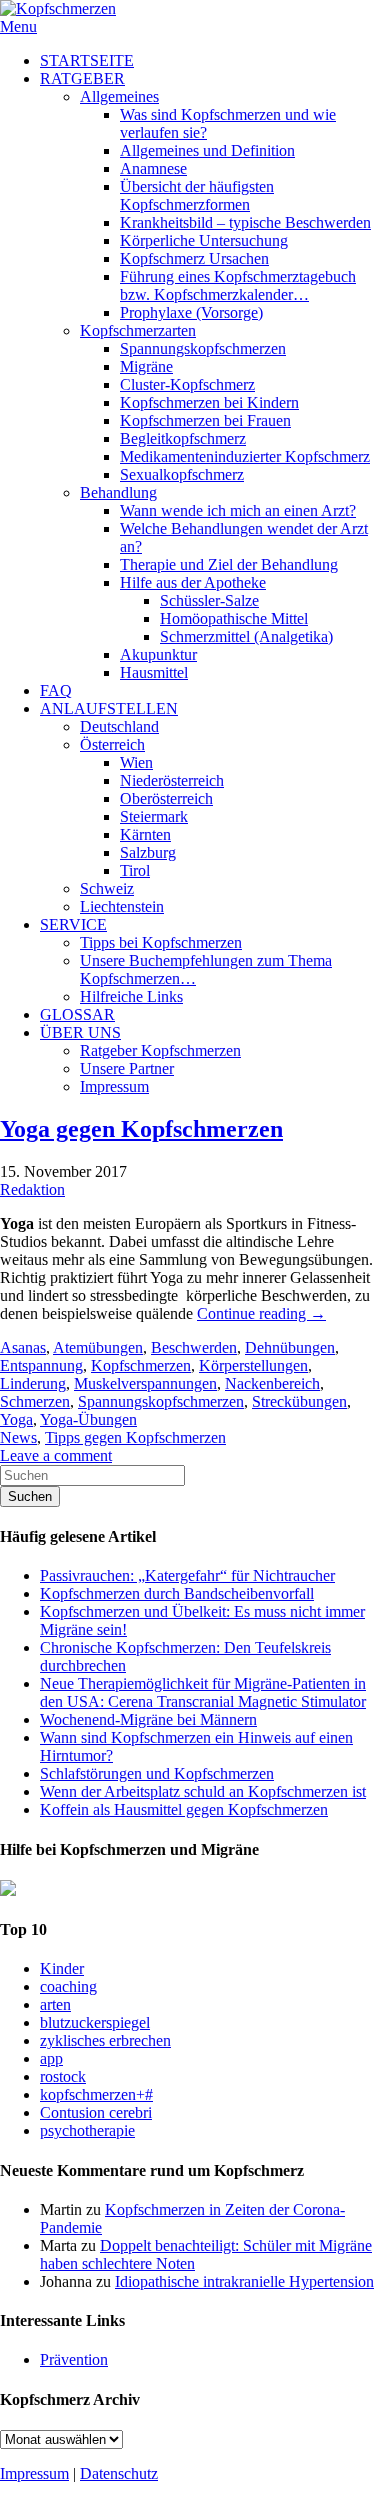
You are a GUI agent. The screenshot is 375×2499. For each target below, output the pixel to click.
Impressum (34, 2473)
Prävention (74, 2359)
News (18, 1437)
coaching (68, 1986)
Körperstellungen (253, 1365)
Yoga (16, 1419)
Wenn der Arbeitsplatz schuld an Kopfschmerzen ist (203, 1791)
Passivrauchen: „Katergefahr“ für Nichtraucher (187, 1575)
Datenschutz (119, 2473)
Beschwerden (194, 1347)
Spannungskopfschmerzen (161, 1401)
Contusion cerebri (96, 2112)
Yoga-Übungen (88, 1419)
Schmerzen (35, 1401)
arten (55, 2004)
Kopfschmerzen (141, 1365)
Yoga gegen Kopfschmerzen (141, 1129)
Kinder (62, 1968)
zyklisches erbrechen (105, 2040)
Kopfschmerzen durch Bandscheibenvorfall (177, 1593)
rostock (63, 2076)
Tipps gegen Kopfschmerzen (135, 1437)
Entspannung (41, 1365)
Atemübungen (98, 1347)
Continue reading (261, 1313)
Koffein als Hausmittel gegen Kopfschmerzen (184, 1809)
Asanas (23, 1347)
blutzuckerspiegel (95, 2022)
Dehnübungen (290, 1347)
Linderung (33, 1383)
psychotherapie (87, 2130)
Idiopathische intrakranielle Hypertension (244, 2281)
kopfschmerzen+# (96, 2094)
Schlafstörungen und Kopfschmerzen (157, 1773)
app (51, 2058)
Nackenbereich (272, 1383)
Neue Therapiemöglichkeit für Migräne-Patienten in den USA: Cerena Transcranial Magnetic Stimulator (203, 1692)
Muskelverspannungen (145, 1383)
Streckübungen (299, 1401)
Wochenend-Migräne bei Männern (148, 1719)
